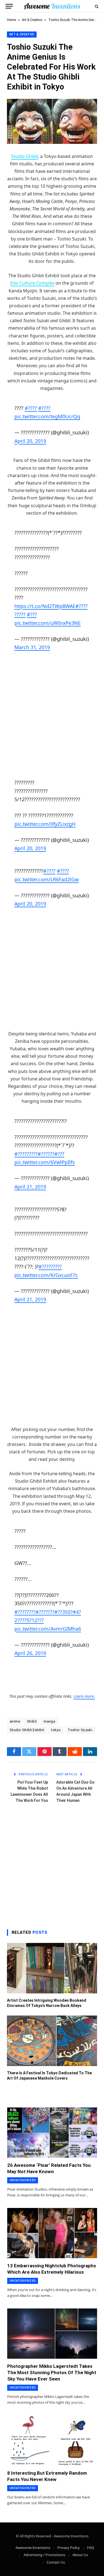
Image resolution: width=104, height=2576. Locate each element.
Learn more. (84, 1696)
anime (15, 1721)
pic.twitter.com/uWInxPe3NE (48, 623)
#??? (32, 614)
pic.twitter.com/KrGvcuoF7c (46, 1275)
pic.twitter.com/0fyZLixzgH (45, 824)
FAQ (91, 2548)
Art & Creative (32, 20)
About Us (80, 2555)
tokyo (56, 1730)
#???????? (25, 1612)
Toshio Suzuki (80, 1730)
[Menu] (9, 6)
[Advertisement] (52, 715)
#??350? (64, 1612)
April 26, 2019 (30, 1653)
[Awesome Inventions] (52, 6)
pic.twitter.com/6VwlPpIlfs (45, 1162)
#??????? (45, 1612)
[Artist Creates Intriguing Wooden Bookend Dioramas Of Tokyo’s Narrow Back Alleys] (52, 1968)
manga (49, 1721)
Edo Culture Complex (32, 283)
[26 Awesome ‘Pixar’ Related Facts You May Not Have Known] (52, 2133)
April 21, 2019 (30, 1187)
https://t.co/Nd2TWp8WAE (45, 606)
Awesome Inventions (33, 2548)
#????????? (26, 1154)
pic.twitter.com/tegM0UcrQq (47, 416)
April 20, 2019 (30, 441)
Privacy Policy (69, 2548)
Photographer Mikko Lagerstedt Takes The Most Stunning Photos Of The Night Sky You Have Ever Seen (52, 2373)
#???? (31, 408)
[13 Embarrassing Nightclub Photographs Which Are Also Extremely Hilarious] (52, 2233)
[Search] (96, 6)
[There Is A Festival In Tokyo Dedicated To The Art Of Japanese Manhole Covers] (52, 2041)
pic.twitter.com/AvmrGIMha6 (48, 1629)
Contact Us (56, 2562)
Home (11, 20)
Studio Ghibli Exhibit (27, 1730)
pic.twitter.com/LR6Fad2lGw (47, 879)
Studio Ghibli (25, 156)
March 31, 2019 (32, 647)
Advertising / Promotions (44, 2555)
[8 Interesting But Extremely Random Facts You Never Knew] (52, 2440)
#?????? (46, 1154)
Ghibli (32, 1721)
